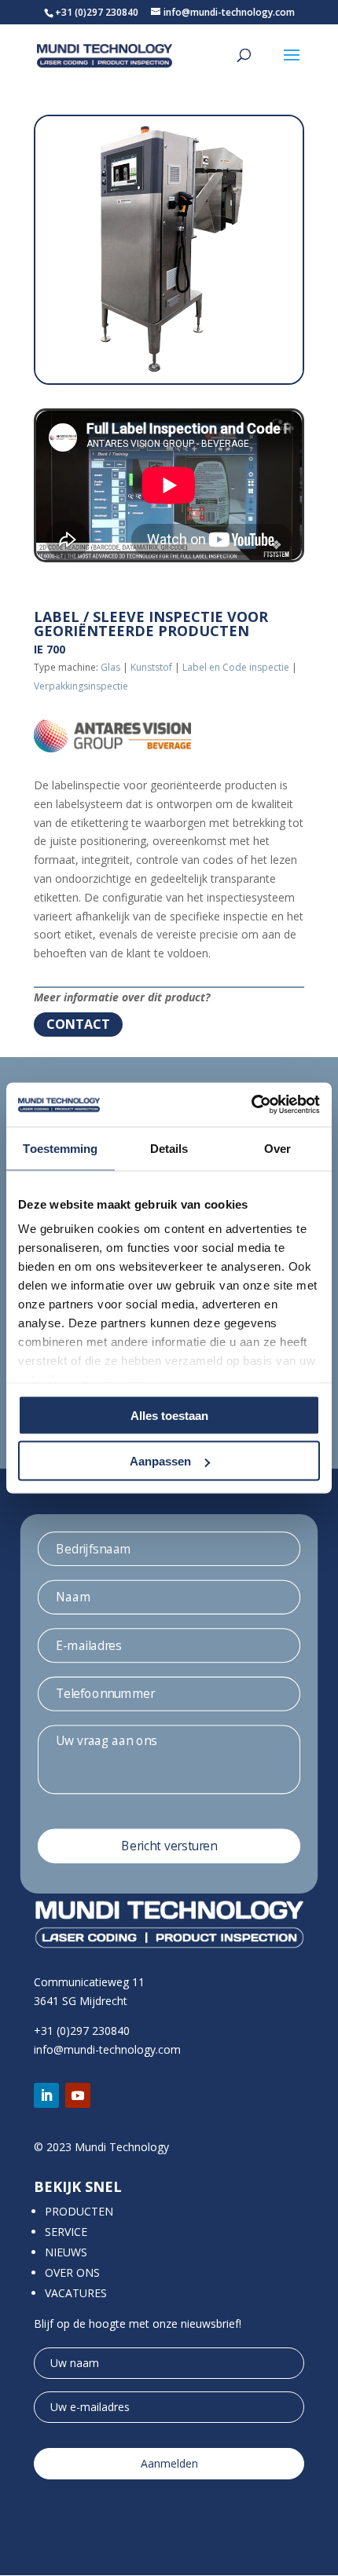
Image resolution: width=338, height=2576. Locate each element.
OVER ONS (72, 2272)
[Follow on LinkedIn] (46, 2095)
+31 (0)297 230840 (97, 12)
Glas (110, 667)
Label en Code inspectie (236, 667)
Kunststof (151, 667)
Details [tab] (169, 1148)
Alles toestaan (169, 1415)
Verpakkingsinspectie (81, 686)
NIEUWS (66, 2252)
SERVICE (66, 2232)
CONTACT (78, 1024)
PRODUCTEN (79, 2211)
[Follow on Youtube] (78, 2095)
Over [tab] (277, 1148)
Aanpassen (160, 1461)
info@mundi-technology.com (107, 2049)
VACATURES (76, 2293)
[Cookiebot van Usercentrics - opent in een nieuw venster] (251, 1105)
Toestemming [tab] (60, 1148)
